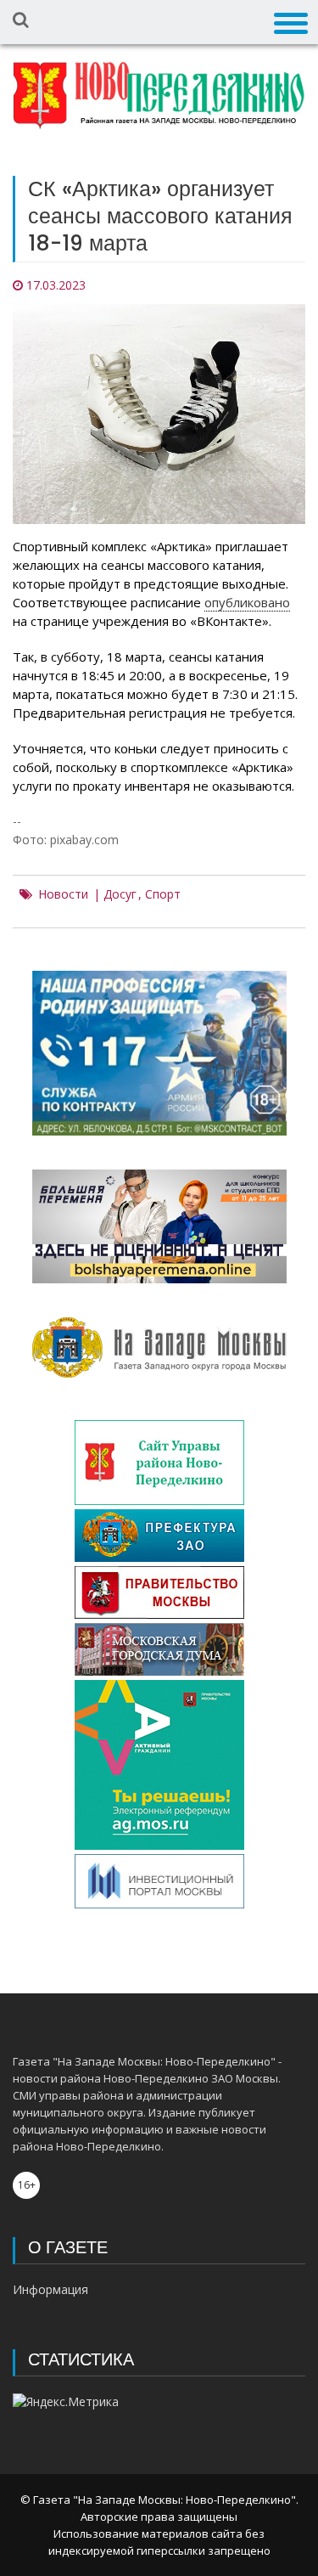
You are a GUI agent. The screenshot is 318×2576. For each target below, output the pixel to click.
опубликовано (247, 602)
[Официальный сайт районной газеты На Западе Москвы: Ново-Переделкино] (159, 95)
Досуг (120, 894)
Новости (63, 894)
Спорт (163, 894)
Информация (50, 2289)
